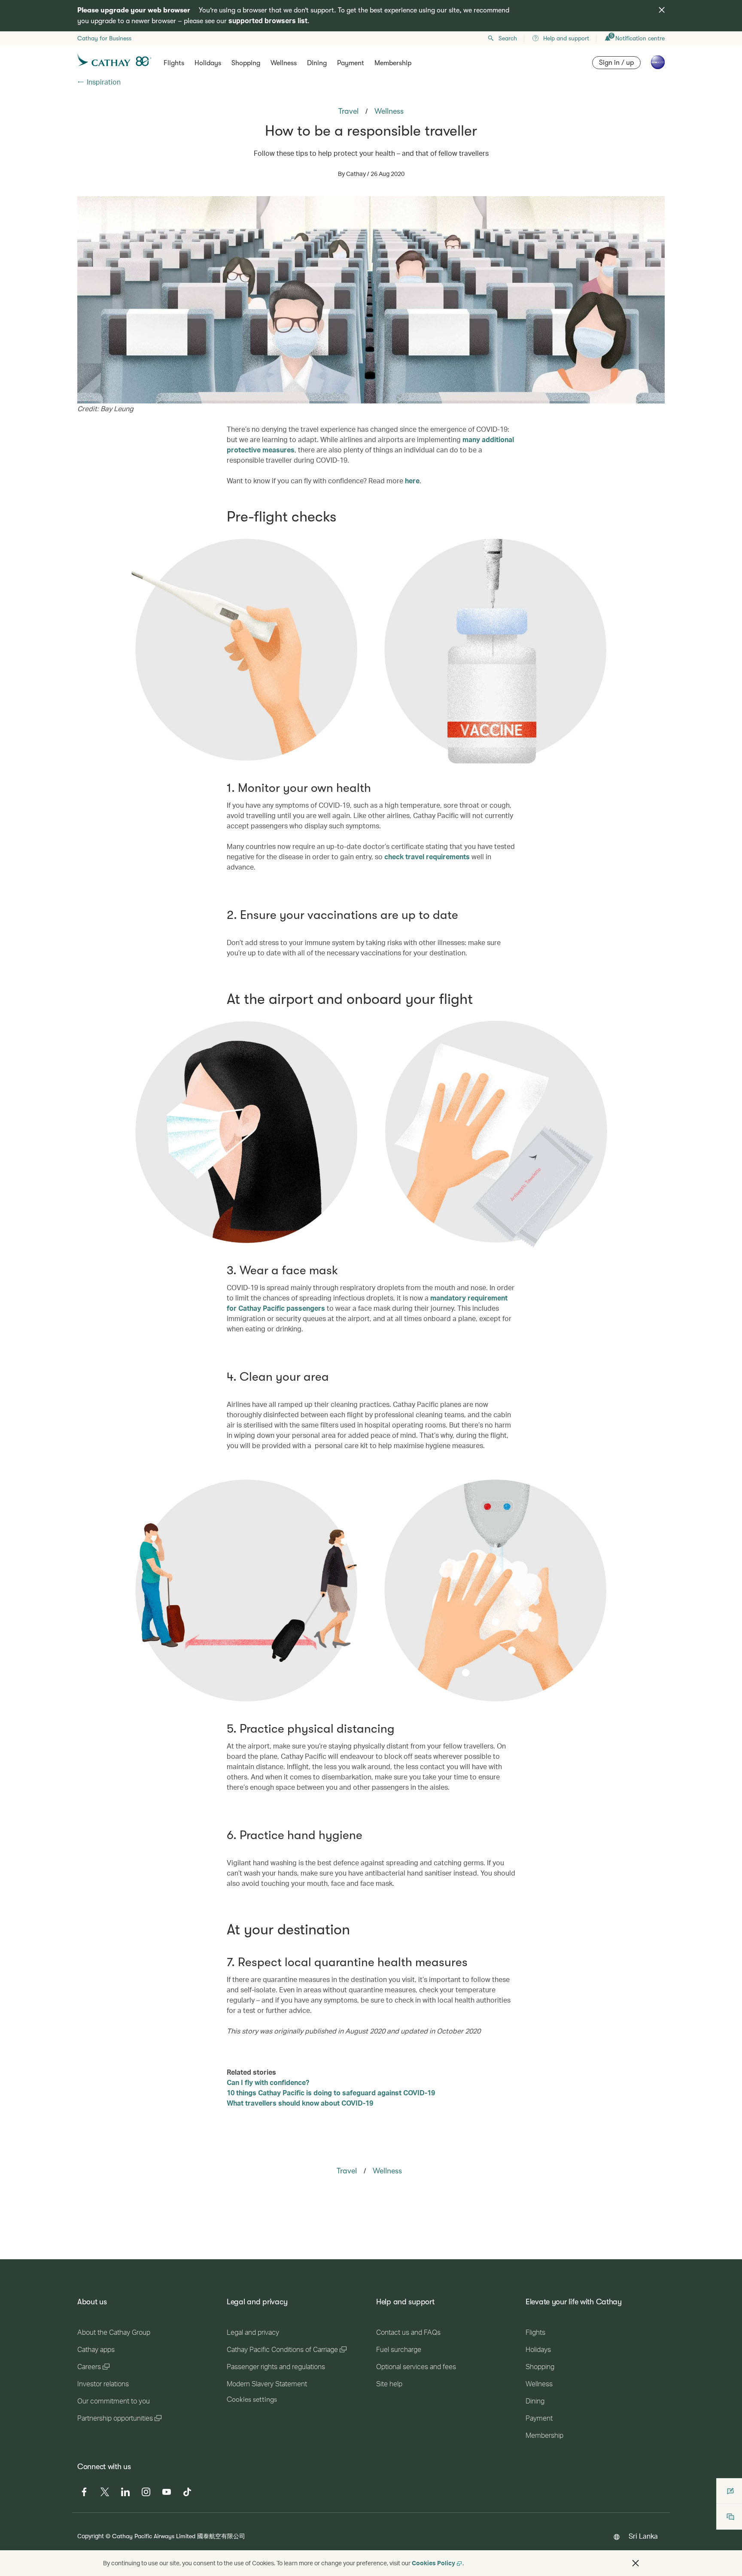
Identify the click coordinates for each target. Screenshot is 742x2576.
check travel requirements (427, 856)
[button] (636, 2563)
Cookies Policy (433, 2563)
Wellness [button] (284, 63)
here (412, 480)
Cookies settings (252, 2400)
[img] (662, 10)
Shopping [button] (246, 63)
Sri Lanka (643, 2536)
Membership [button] (393, 63)
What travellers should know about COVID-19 (300, 2103)
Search (508, 38)
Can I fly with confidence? (268, 2082)
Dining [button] (317, 63)
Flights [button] (174, 63)
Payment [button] (351, 63)
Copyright (91, 2536)
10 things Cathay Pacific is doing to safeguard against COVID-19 (331, 2093)
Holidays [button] (208, 63)
